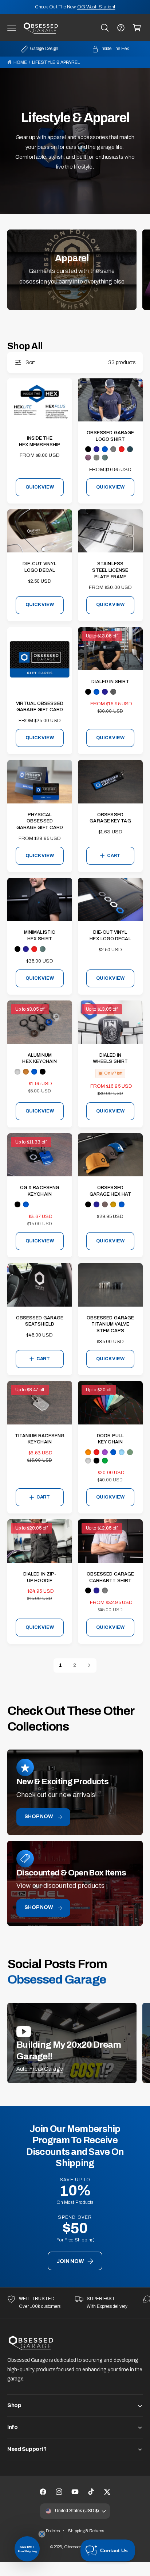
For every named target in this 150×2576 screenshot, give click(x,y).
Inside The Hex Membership (40, 441)
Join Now (70, 2261)
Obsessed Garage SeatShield (40, 1321)
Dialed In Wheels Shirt (110, 1058)
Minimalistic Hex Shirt (40, 936)
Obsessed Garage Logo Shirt (110, 436)
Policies (53, 2531)
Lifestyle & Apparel (56, 62)
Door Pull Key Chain (110, 1439)
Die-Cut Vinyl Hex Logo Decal (110, 936)
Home (20, 62)
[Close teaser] (42, 2534)
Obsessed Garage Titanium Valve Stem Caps (110, 1324)
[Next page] (89, 1665)
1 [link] (60, 1665)
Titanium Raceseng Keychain (40, 1439)
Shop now (39, 1817)
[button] (12, 28)
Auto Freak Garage (40, 2069)
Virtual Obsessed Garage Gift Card (40, 707)
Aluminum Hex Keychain (40, 1058)
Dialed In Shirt (110, 682)
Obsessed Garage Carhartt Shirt (110, 1577)
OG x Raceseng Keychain (40, 1191)
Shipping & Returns (86, 2531)
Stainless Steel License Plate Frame (110, 570)
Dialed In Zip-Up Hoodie (40, 1577)
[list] (75, 2303)
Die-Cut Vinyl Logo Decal (40, 567)
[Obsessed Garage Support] (121, 28)
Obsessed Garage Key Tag (110, 818)
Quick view (40, 487)
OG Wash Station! (96, 7)
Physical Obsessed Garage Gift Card (40, 821)
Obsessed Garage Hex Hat (110, 1191)
